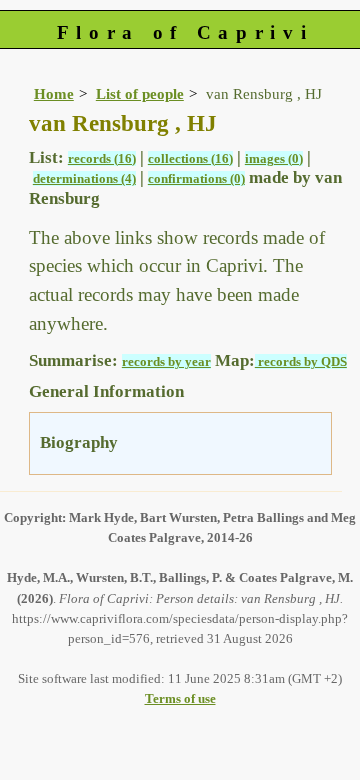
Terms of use (180, 698)
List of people (140, 93)
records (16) (102, 158)
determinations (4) (84, 178)
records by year (166, 361)
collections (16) (190, 158)
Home (54, 93)
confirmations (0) (196, 178)
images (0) (274, 158)
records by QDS (301, 361)
